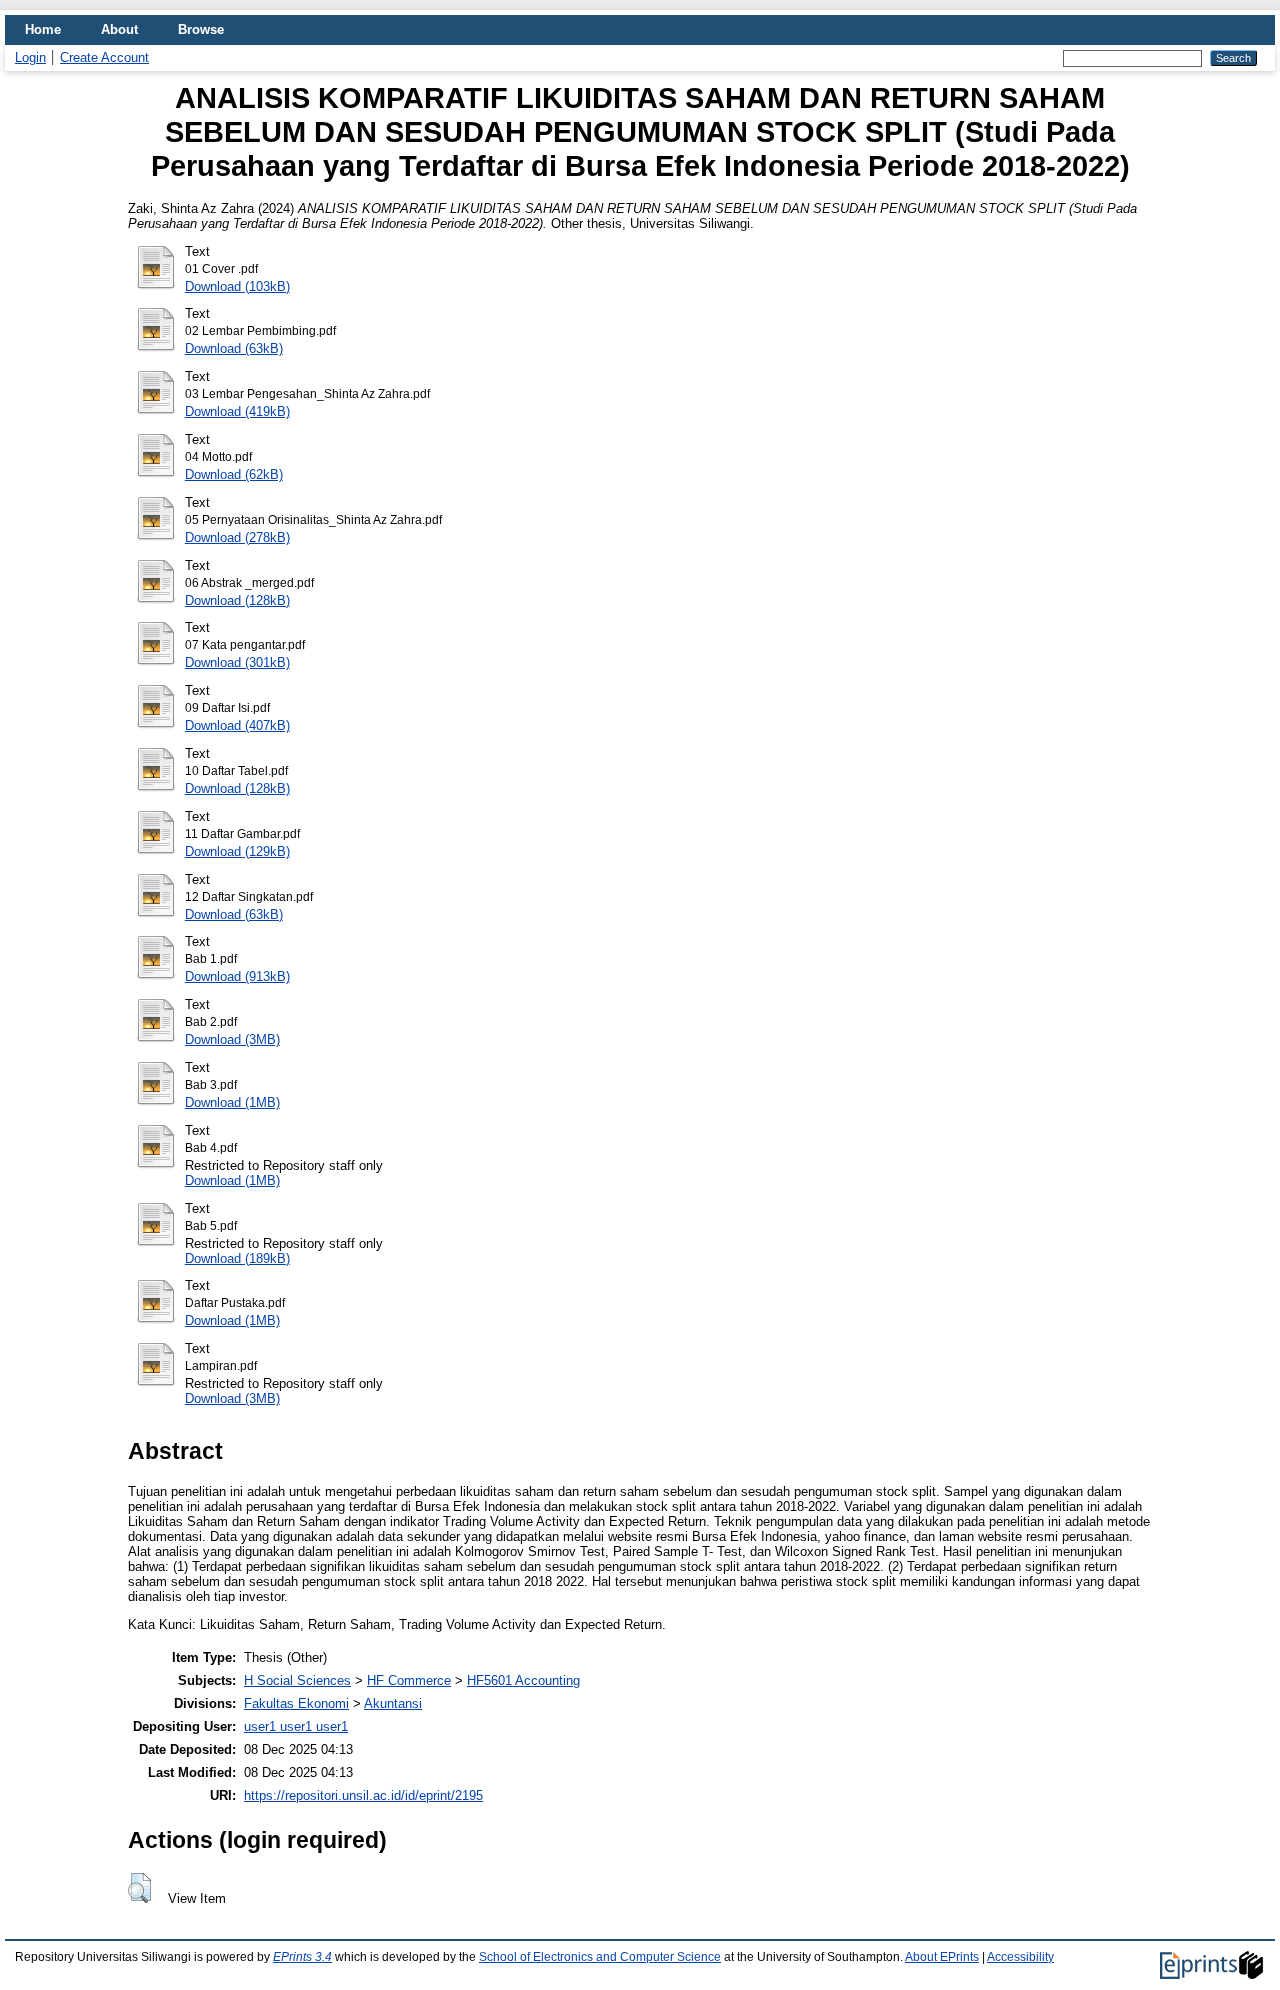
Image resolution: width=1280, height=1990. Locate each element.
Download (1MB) (232, 1102)
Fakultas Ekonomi (296, 1703)
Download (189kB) (237, 1258)
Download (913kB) (237, 976)
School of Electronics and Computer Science (600, 1957)
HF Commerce (409, 1680)
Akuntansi (393, 1703)
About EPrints (942, 1957)
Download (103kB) (237, 286)
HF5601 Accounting (523, 1680)
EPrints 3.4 (302, 1957)
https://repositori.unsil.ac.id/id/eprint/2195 (363, 1795)
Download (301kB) (237, 662)
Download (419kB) (237, 411)
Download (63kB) (234, 348)
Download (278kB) (237, 537)
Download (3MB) (232, 1039)
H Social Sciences (297, 1680)
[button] (139, 1888)
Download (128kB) (237, 600)
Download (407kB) (237, 725)
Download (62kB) (234, 474)
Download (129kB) (237, 851)
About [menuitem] (119, 29)
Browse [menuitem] (201, 29)
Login (30, 57)
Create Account (104, 57)
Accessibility (1020, 1957)
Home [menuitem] (43, 29)
